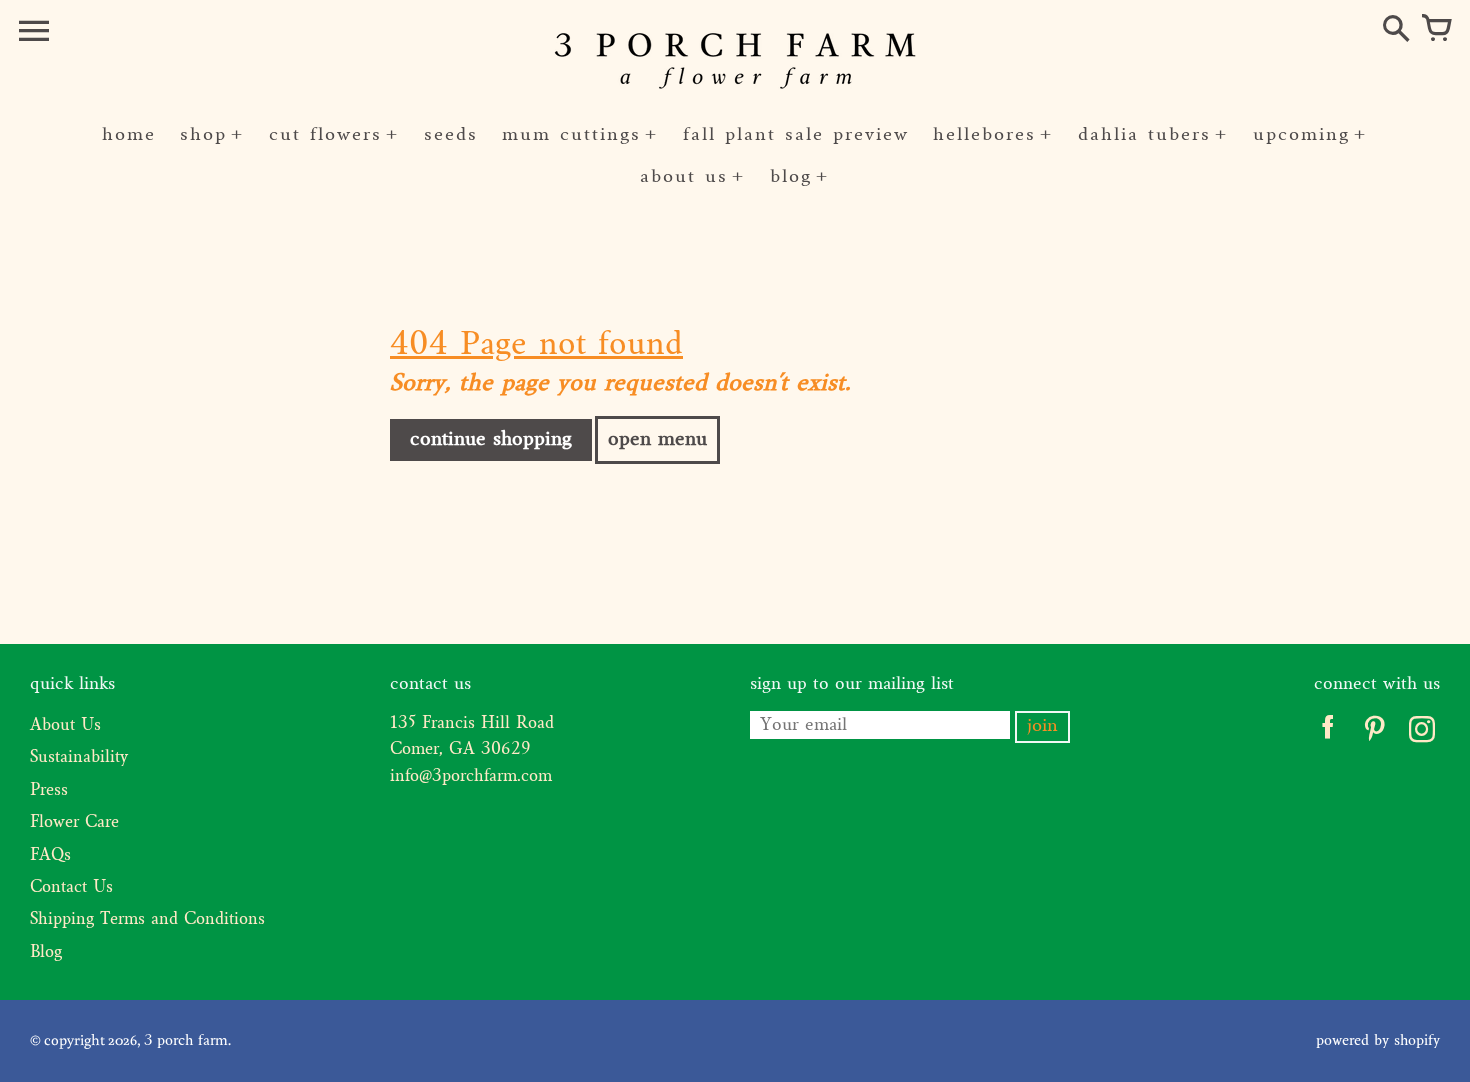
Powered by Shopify (1378, 1041)
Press (49, 791)
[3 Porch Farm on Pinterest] (1374, 734)
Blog (46, 953)
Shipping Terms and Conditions (147, 920)
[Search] (1396, 30)
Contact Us (71, 888)
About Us (65, 726)
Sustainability (79, 758)
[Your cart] (1436, 30)
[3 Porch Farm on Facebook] (1327, 734)
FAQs (50, 856)
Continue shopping (491, 440)
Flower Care (74, 823)
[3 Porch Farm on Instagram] (1421, 734)
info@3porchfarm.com (471, 777)
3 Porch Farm (186, 1041)
